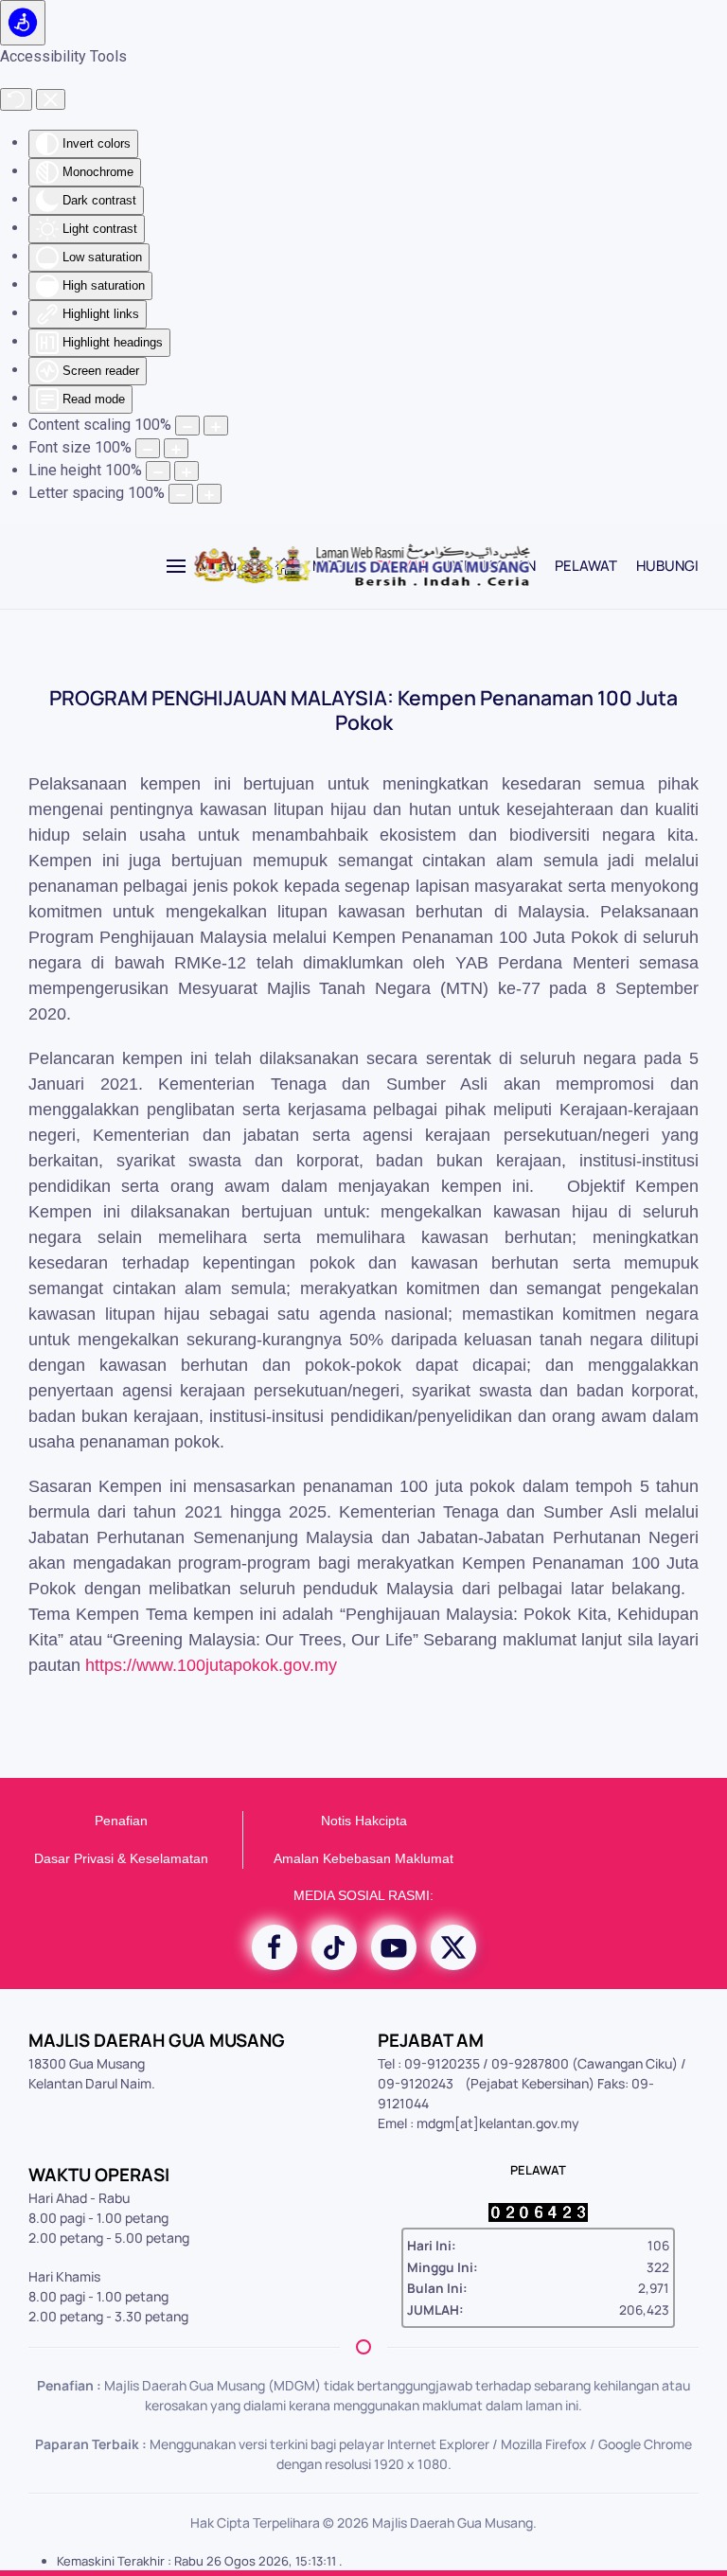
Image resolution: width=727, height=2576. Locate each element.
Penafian (121, 1821)
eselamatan (173, 1858)
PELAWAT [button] (586, 566)
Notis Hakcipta (364, 1821)
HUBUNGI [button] (667, 566)
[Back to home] (364, 566)
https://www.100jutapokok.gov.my (211, 1665)
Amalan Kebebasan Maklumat (363, 1858)
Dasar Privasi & (80, 1858)
